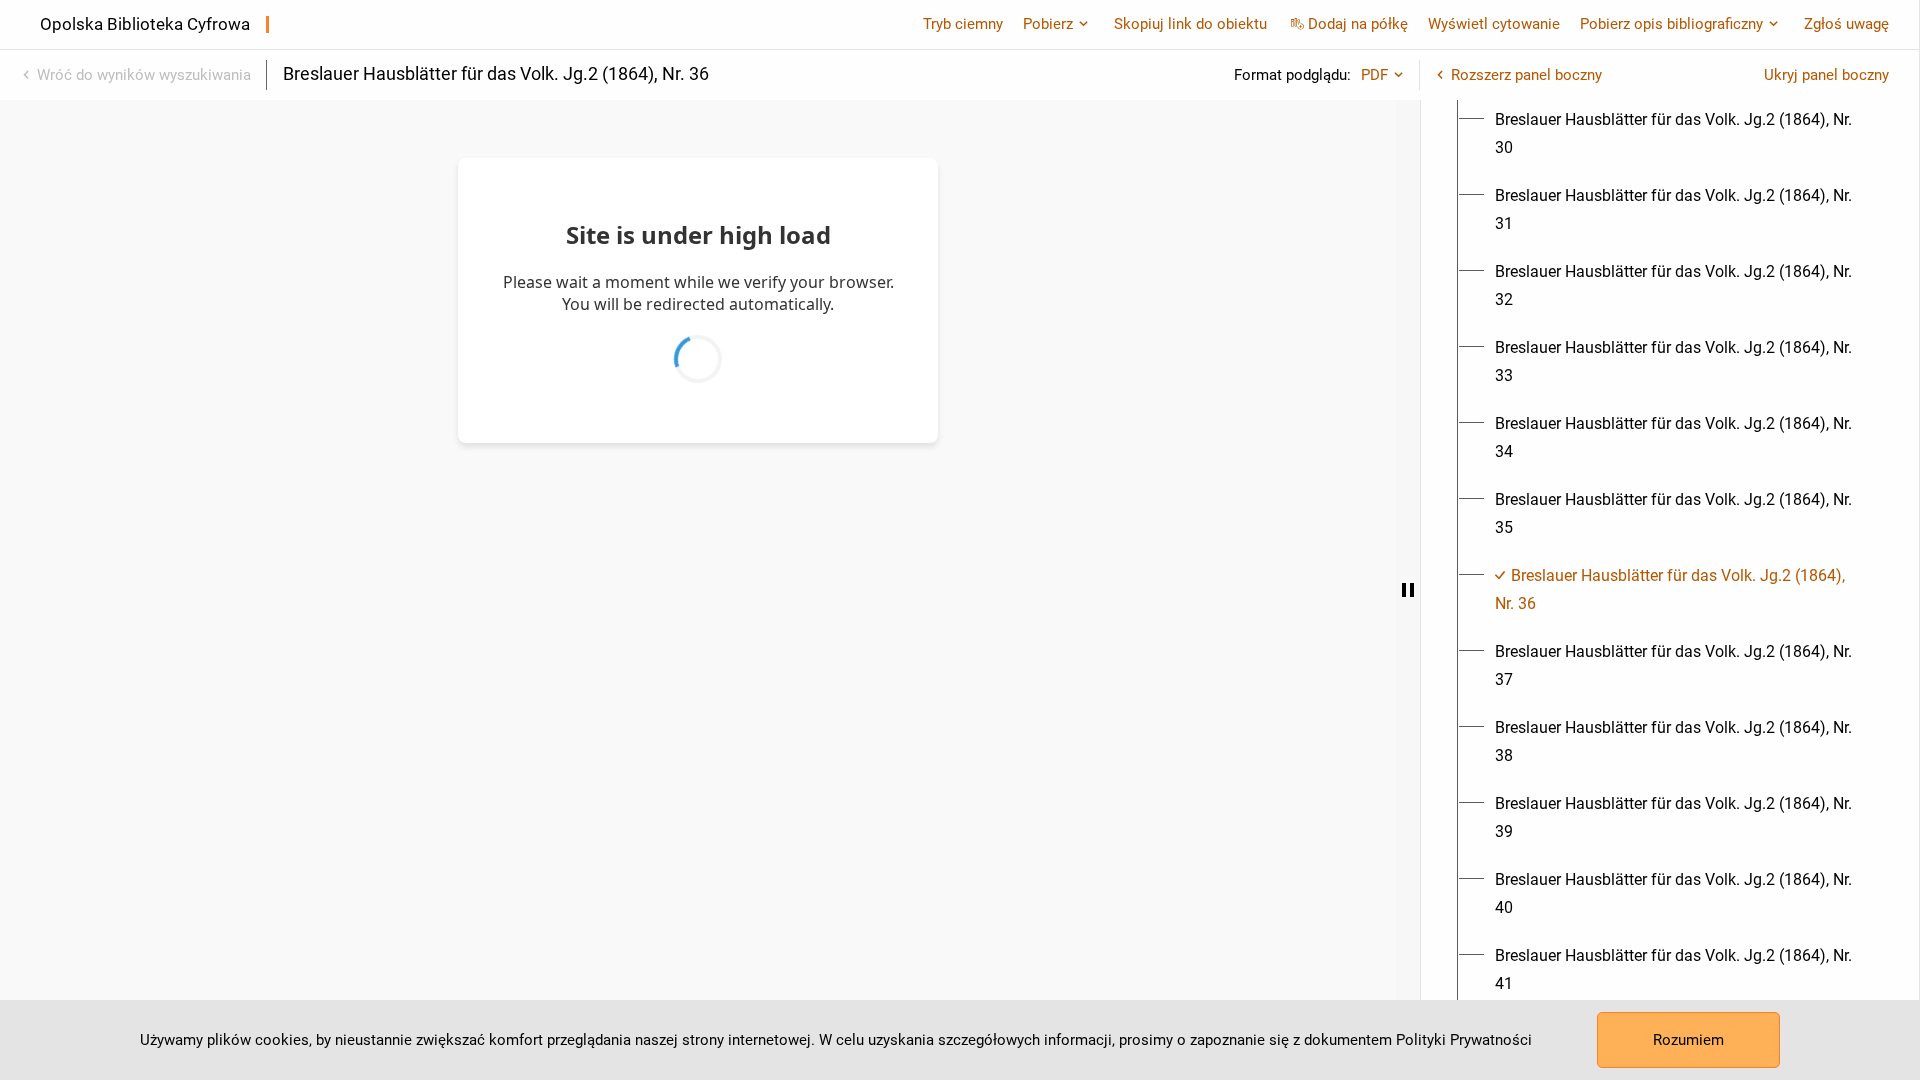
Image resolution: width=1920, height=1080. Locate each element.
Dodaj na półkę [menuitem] (1358, 24)
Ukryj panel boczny (1826, 75)
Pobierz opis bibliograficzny (1671, 24)
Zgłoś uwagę (1846, 24)
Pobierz (1048, 24)
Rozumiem (1688, 1040)
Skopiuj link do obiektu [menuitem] (1190, 24)
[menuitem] (1681, 134)
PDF (1374, 75)
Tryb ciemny (963, 24)
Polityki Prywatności (1464, 1040)
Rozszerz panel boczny (1526, 75)
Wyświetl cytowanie (1494, 24)
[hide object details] (1408, 590)
